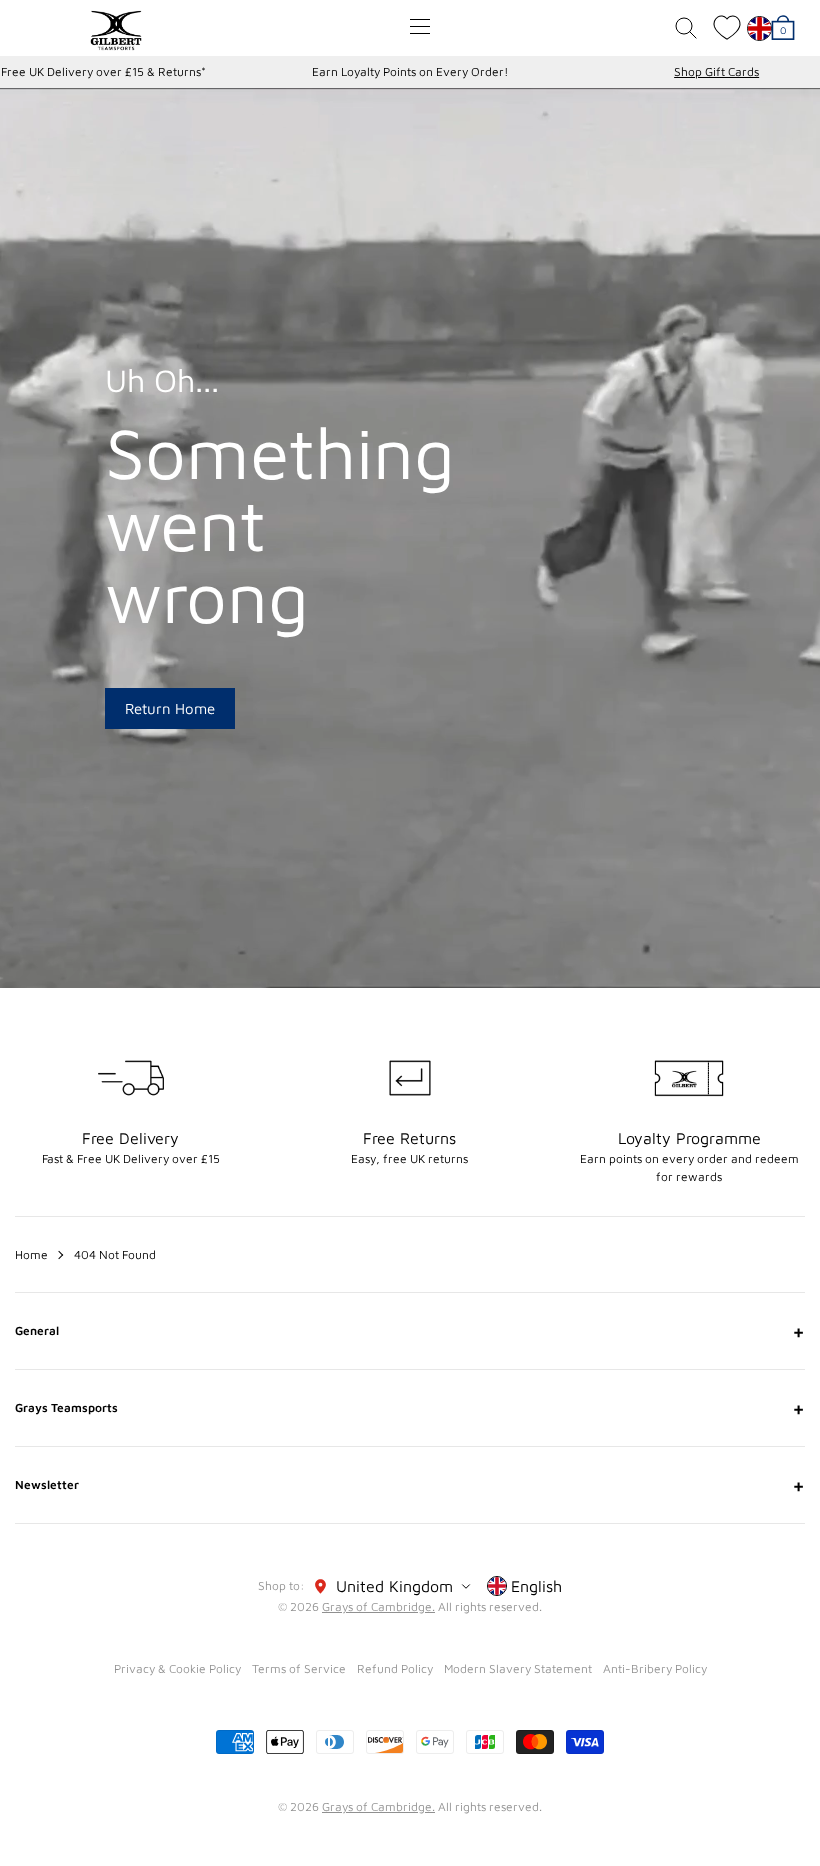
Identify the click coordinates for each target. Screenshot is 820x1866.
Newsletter (410, 1485)
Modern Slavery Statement (518, 1668)
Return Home (170, 708)
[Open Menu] (420, 26)
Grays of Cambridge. (378, 1606)
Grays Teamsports (410, 1408)
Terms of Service (299, 1668)
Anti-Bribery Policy (655, 1668)
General (410, 1331)
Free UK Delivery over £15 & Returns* (103, 71)
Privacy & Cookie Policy (177, 1668)
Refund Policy (395, 1668)
